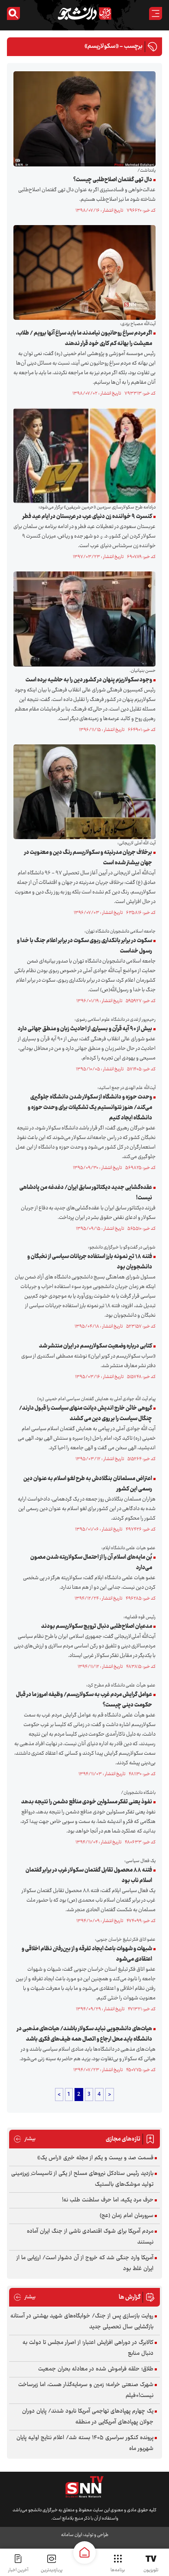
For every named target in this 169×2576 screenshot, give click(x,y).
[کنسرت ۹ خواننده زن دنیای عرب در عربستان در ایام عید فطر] (82, 456)
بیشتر (24, 2139)
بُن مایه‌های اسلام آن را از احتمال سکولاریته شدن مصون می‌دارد (91, 1563)
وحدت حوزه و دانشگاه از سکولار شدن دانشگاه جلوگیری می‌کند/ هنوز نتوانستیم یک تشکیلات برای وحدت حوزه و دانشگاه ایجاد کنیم (90, 1108)
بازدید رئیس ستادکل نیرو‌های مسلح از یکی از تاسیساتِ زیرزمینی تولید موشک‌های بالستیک (82, 2179)
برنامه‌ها (118, 2570)
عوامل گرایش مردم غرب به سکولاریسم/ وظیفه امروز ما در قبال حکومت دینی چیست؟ (84, 1700)
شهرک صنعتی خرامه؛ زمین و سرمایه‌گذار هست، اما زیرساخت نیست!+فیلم (86, 2390)
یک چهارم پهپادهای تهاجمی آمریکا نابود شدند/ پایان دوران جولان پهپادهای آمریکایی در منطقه (88, 2417)
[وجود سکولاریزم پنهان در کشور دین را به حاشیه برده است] (82, 619)
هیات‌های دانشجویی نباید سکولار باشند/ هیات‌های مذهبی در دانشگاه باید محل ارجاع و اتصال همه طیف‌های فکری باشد (84, 2034)
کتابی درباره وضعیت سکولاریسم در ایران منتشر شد (96, 1346)
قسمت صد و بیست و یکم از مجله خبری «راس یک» (95, 2158)
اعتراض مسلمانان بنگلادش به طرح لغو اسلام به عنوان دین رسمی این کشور (88, 1484)
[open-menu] (156, 13)
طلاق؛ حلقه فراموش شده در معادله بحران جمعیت (96, 2369)
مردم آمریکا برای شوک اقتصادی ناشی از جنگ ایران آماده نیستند (90, 2237)
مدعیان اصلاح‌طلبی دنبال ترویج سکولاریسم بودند (97, 1627)
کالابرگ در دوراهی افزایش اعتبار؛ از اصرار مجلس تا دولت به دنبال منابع (88, 2348)
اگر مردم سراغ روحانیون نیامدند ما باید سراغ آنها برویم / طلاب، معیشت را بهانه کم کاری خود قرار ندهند (84, 339)
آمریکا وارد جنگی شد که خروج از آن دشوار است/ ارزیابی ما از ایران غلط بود (85, 2263)
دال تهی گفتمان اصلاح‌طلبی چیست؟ (113, 180)
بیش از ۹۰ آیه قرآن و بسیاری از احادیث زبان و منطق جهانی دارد (85, 1029)
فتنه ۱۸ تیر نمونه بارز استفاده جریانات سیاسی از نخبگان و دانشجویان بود (90, 1262)
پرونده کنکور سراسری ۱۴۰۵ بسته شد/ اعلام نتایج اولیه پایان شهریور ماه (85, 2443)
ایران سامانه (71, 2535)
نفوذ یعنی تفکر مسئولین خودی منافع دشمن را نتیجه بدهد (87, 1802)
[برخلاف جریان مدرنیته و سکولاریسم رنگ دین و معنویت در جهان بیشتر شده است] (82, 792)
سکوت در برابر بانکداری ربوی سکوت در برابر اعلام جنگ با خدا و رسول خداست (84, 946)
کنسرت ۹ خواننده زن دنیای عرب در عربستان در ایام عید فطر (87, 517)
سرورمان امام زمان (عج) (127, 2216)
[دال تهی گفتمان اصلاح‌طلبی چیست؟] (82, 119)
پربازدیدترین (52, 2570)
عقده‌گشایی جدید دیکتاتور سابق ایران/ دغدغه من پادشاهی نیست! (86, 1193)
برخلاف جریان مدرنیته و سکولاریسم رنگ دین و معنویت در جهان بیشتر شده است (88, 858)
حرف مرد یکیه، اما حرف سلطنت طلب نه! (108, 2200)
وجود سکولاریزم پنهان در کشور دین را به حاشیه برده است (89, 680)
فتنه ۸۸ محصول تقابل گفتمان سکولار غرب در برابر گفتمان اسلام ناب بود (89, 1876)
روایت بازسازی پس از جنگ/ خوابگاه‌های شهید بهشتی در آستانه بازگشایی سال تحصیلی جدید (82, 2322)
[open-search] (13, 13)
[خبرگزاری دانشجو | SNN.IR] (84, 13)
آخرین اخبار (18, 2570)
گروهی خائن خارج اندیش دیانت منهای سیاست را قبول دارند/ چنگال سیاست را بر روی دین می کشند (86, 1414)
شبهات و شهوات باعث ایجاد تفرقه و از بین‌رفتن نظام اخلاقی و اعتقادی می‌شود (87, 1954)
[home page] (84, 2553)
